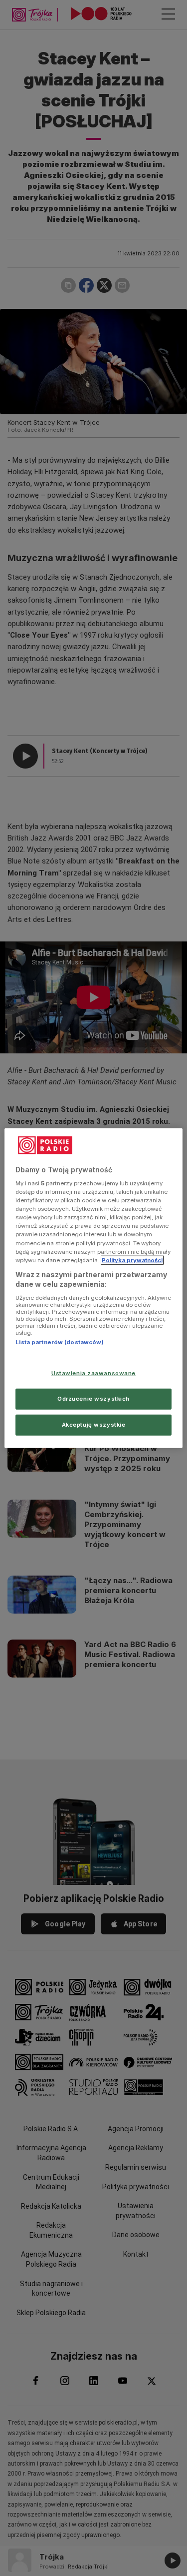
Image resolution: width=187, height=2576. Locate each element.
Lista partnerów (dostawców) (60, 1342)
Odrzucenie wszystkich (93, 1399)
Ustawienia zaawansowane (93, 1373)
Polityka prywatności (132, 1260)
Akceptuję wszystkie (94, 1425)
